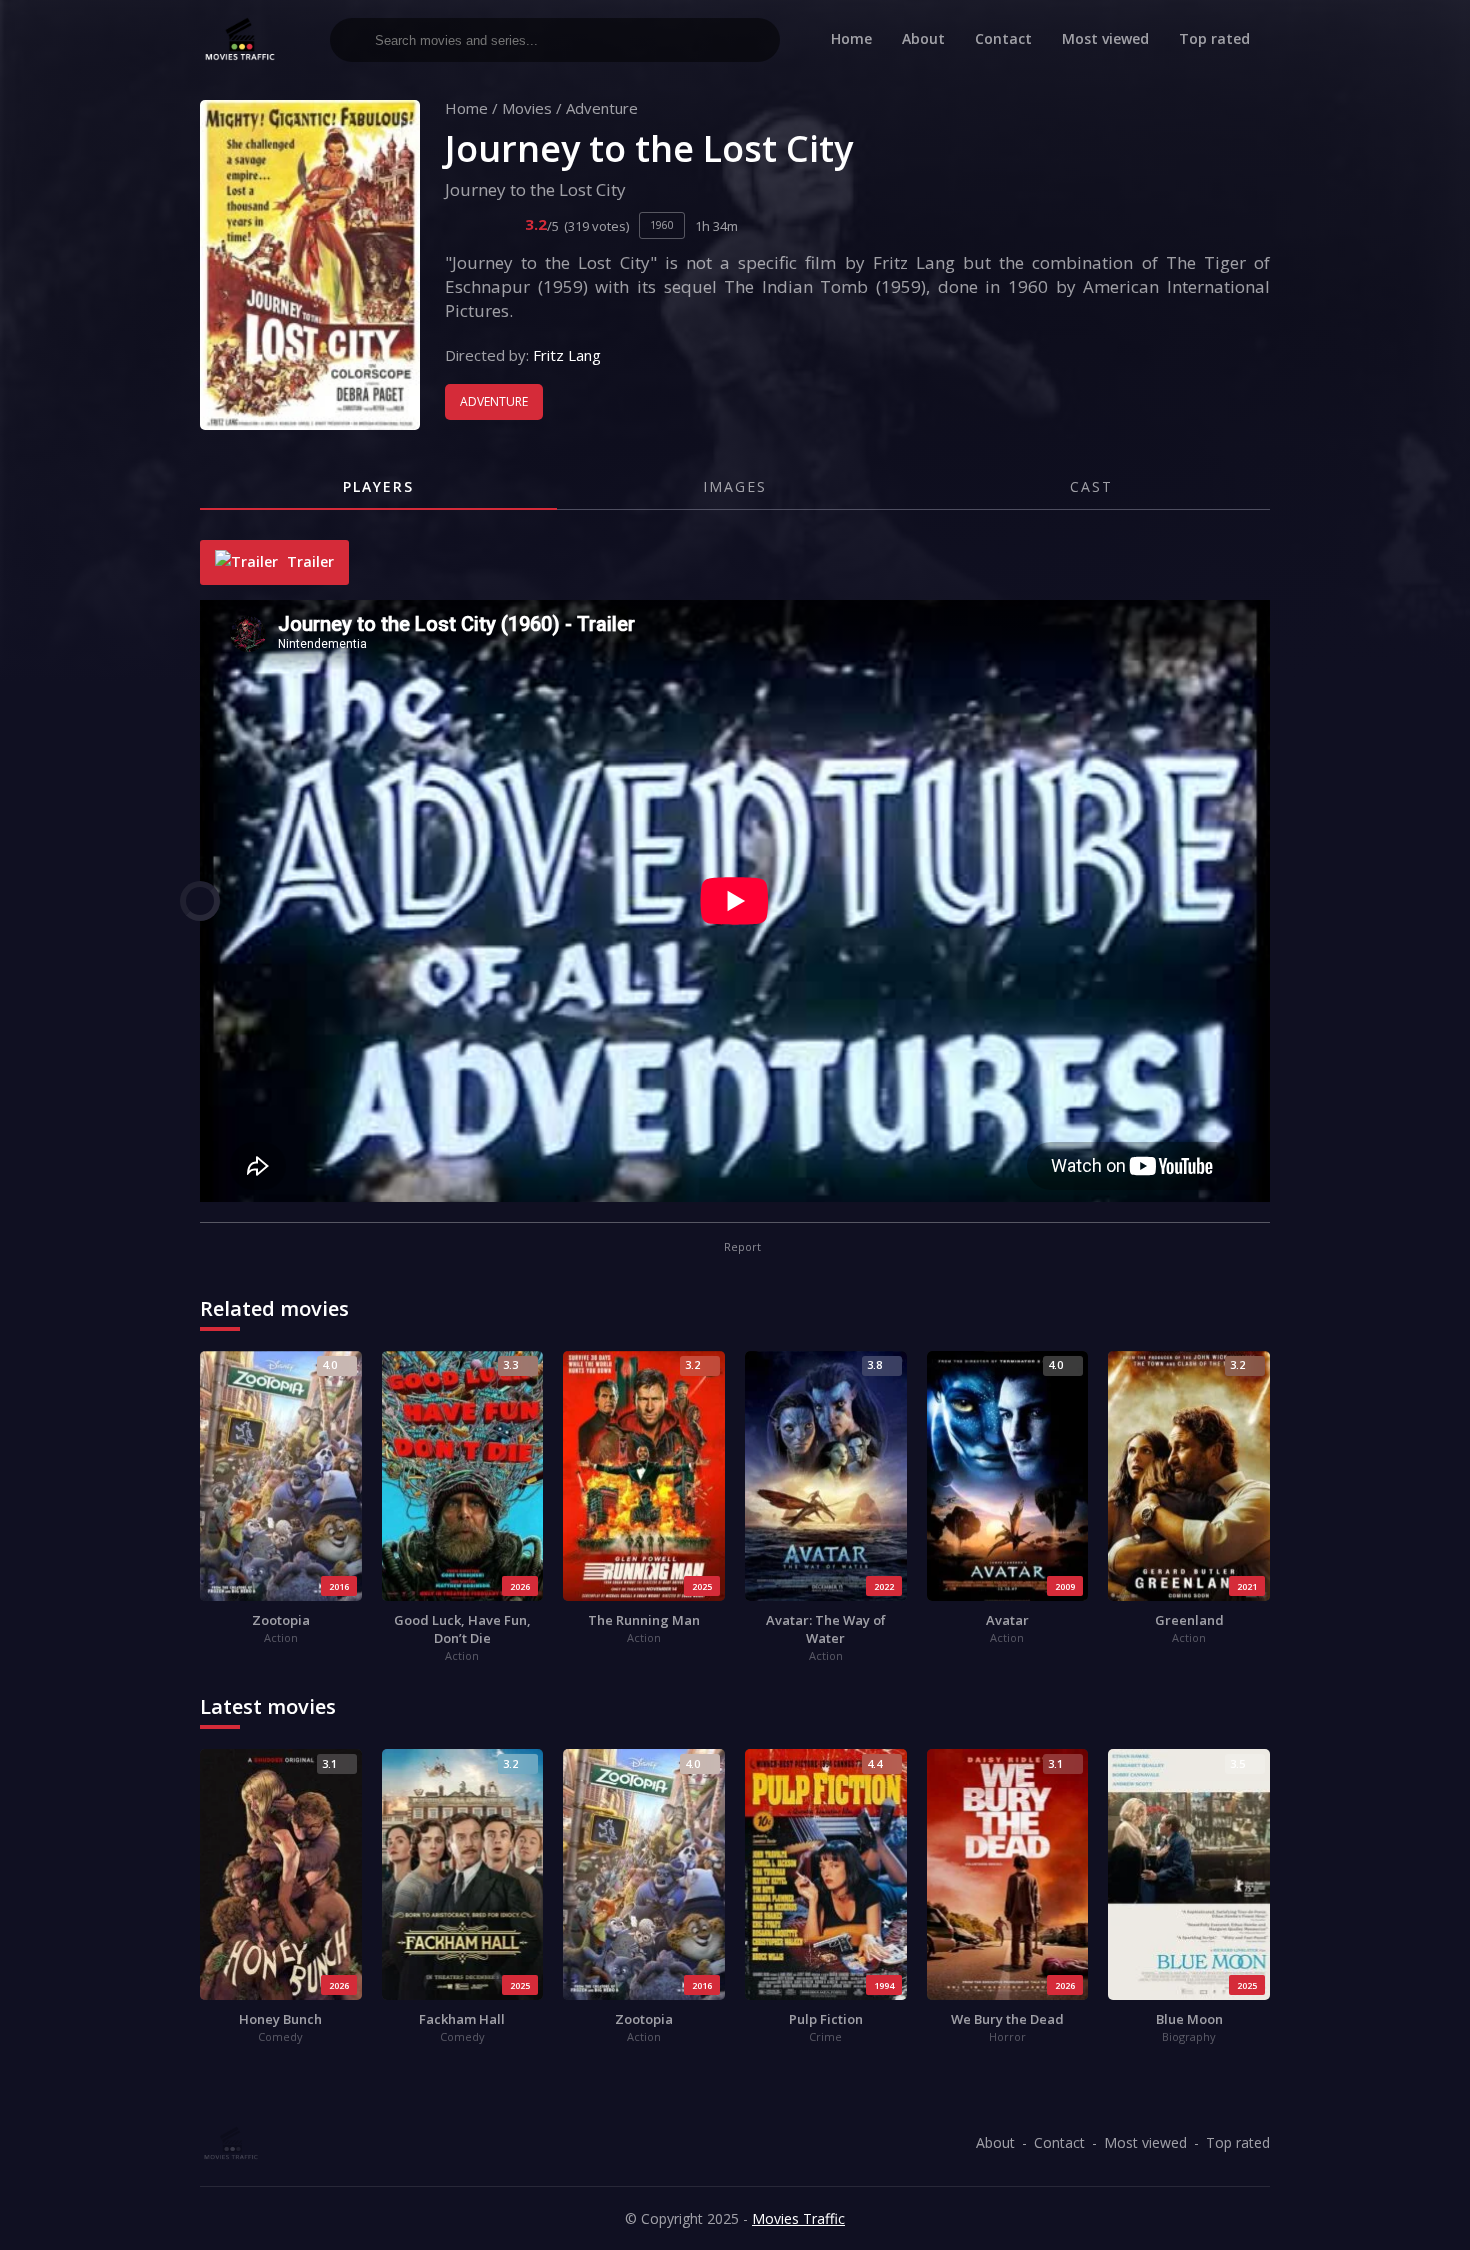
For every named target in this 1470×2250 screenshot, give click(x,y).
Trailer (308, 561)
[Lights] (200, 901)
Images (735, 486)
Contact (1003, 38)
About (923, 38)
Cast (1091, 486)
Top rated (1214, 38)
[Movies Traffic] (240, 39)
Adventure (602, 108)
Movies (527, 108)
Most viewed (1105, 38)
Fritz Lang (567, 355)
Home (851, 38)
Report (741, 1246)
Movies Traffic (798, 2218)
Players (378, 486)
